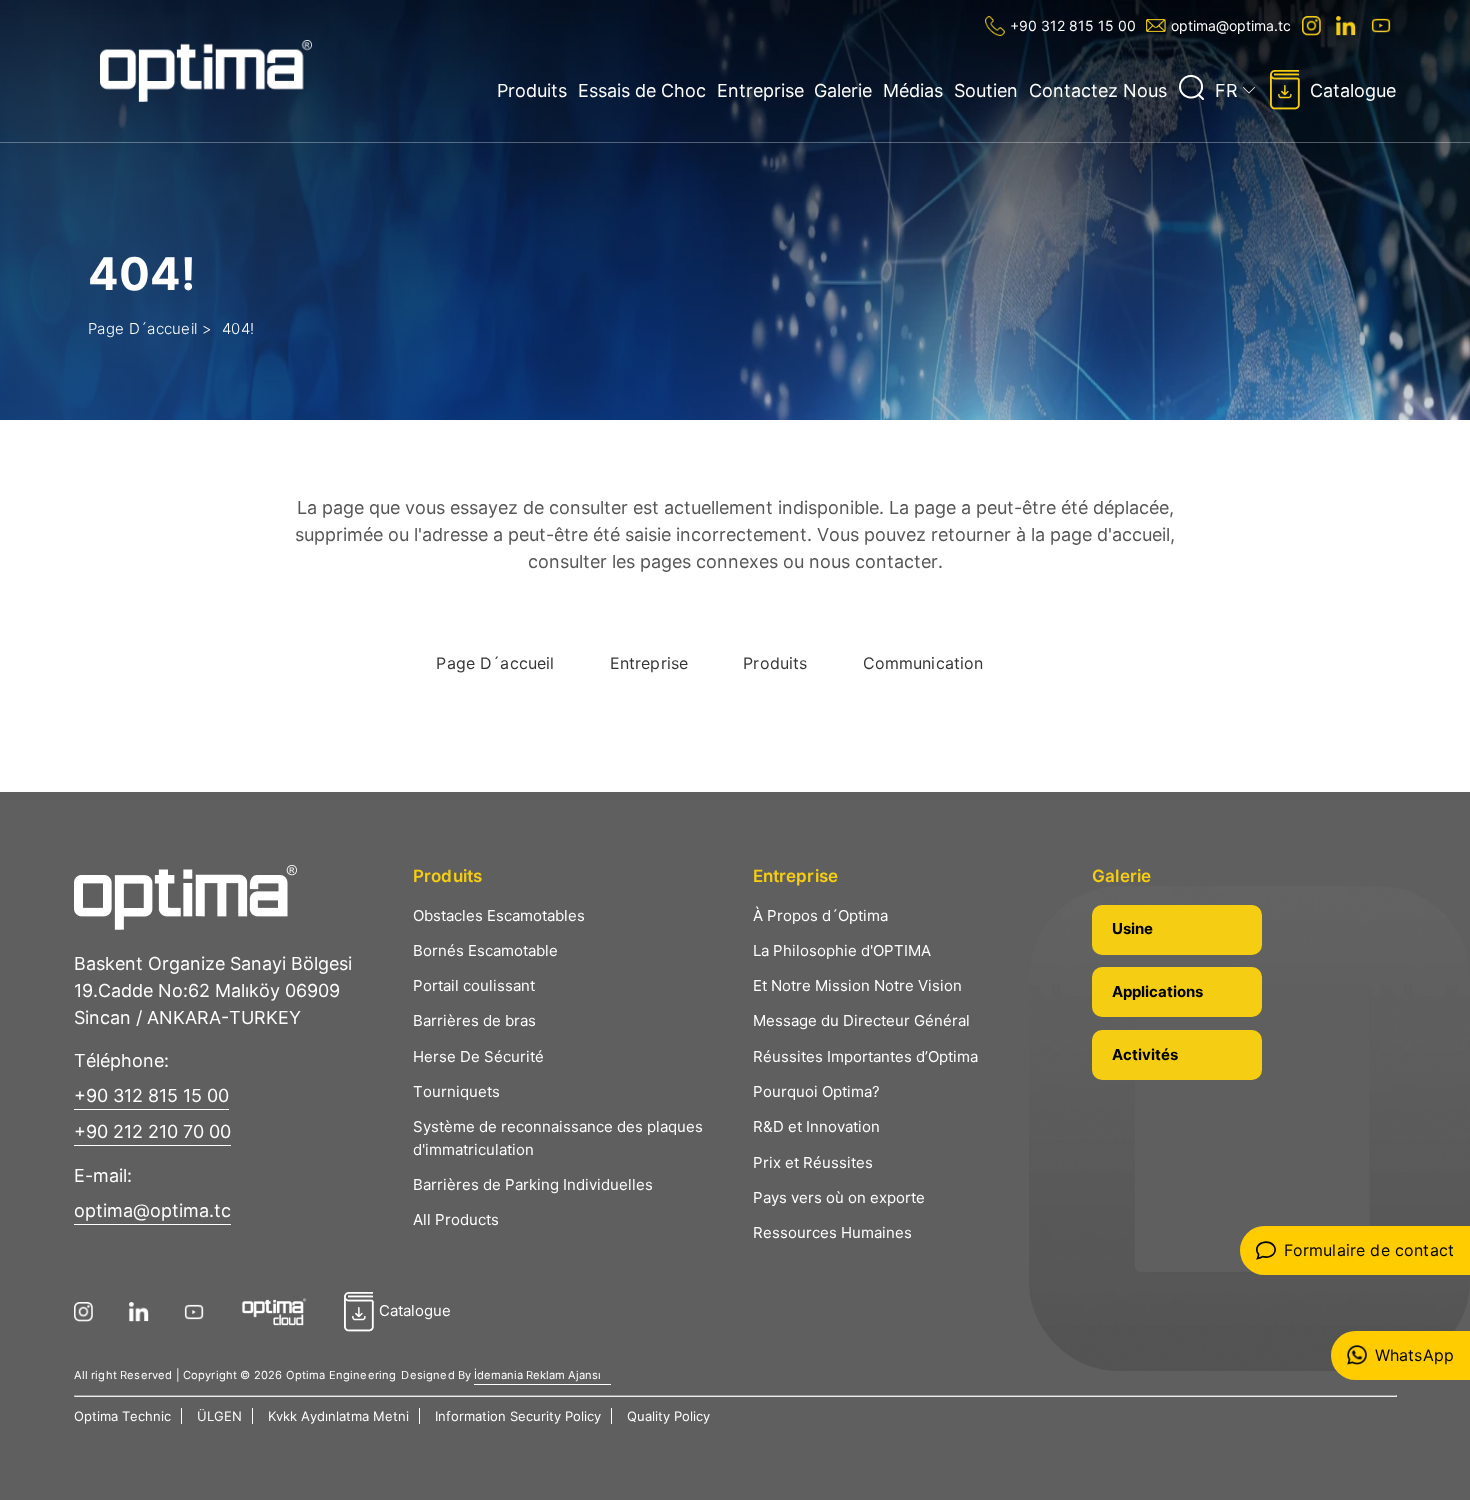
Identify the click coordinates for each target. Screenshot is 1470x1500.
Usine (1132, 928)
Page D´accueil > (150, 328)
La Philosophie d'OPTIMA (842, 950)
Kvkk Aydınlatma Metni (338, 1416)
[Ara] (1191, 88)
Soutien (986, 90)
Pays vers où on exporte (839, 1197)
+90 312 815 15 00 (1073, 25)
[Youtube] (1383, 26)
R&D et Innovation (816, 1126)
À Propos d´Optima (820, 915)
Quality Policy (668, 1416)
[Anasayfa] (206, 71)
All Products (456, 1219)
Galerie (843, 90)
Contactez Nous (1098, 90)
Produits (532, 90)
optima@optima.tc (1231, 25)
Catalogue (1353, 90)
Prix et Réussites (813, 1162)
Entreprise (760, 90)
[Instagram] (1313, 26)
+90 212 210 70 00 (152, 1131)
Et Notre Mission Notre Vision (857, 985)
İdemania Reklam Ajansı (537, 1375)
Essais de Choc (642, 90)
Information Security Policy (518, 1416)
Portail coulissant (474, 985)
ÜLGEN (219, 1416)
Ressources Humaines (832, 1232)
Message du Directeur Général (861, 1020)
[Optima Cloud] (281, 1312)
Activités (1145, 1054)
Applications (1157, 991)
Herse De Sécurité (478, 1056)
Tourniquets (456, 1091)
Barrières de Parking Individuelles (533, 1184)
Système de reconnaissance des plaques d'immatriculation (558, 1138)
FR (1226, 90)
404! (238, 328)
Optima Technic (122, 1416)
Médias (913, 90)
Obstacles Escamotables (499, 915)
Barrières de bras (474, 1020)
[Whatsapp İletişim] (1400, 1355)
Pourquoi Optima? (816, 1091)
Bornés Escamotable (485, 950)
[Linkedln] (1348, 26)
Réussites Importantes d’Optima (865, 1056)
